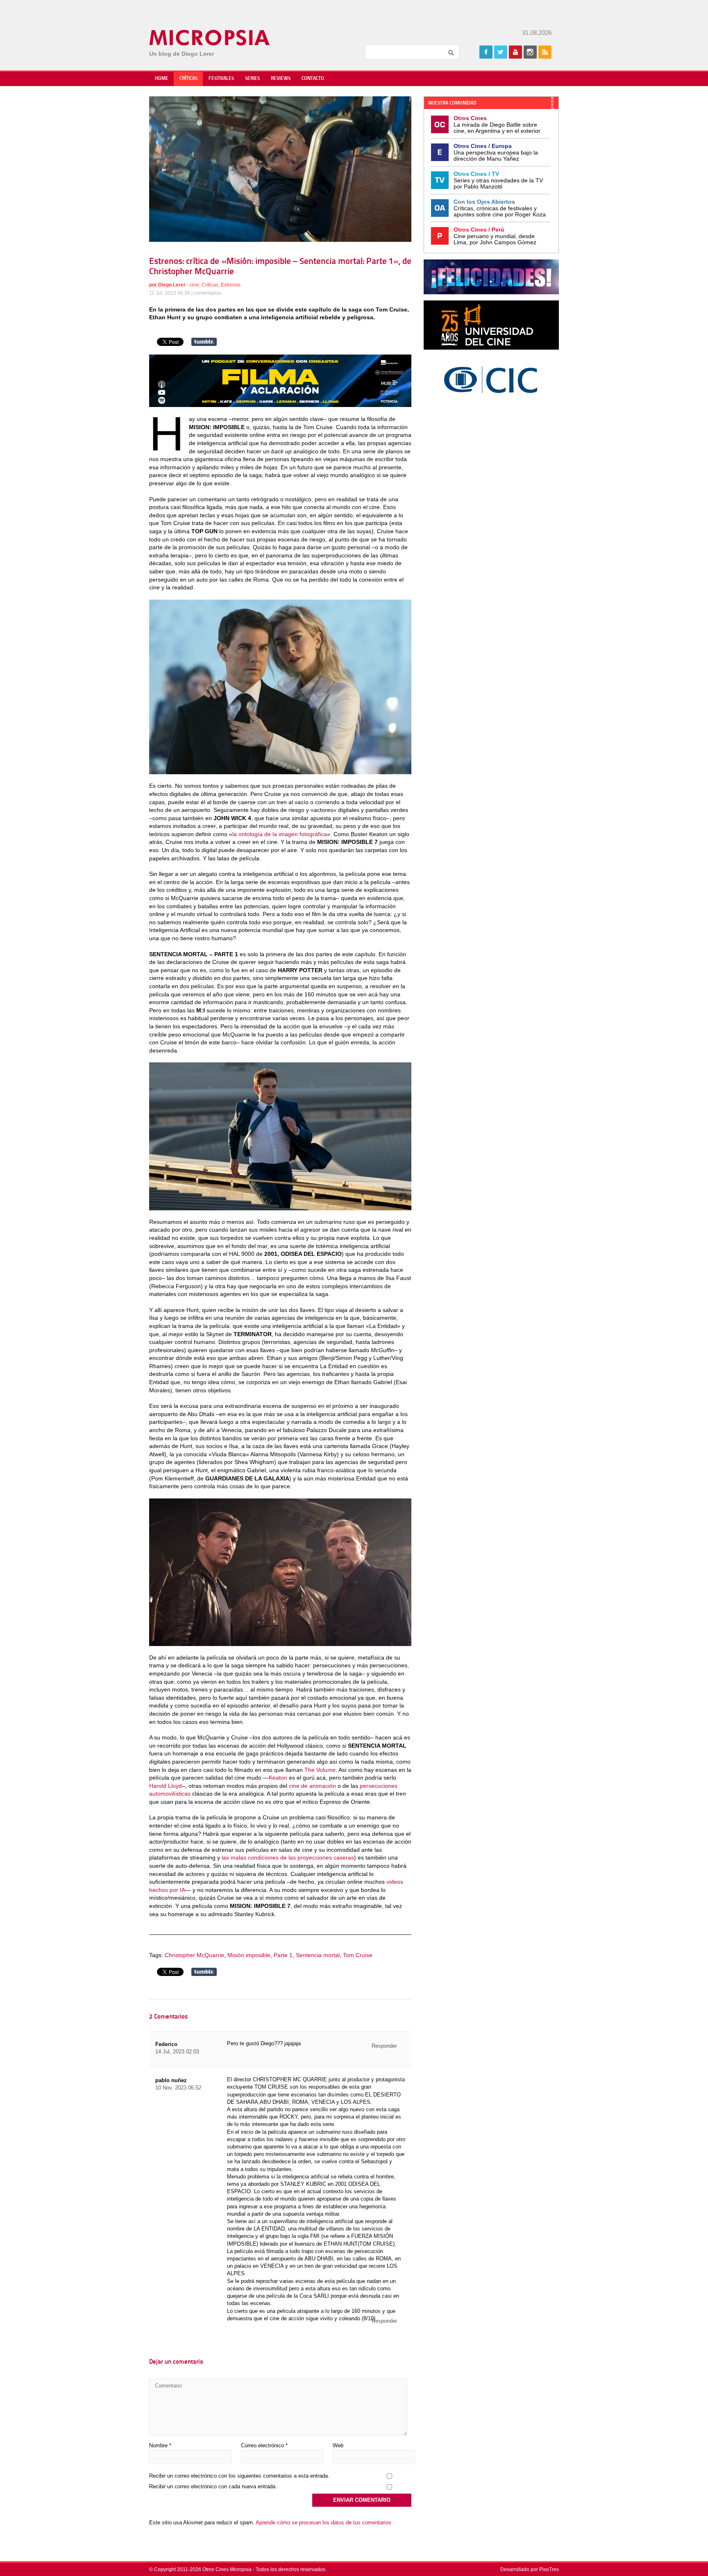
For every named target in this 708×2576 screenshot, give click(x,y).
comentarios (208, 293)
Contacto (313, 79)
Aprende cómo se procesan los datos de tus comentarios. (324, 2523)
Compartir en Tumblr (204, 342)
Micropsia (210, 38)
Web (338, 2445)
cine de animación (312, 1786)
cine (194, 285)
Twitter (501, 52)
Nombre (160, 2445)
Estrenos (231, 285)
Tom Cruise (358, 1955)
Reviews (281, 79)
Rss (545, 52)
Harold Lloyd (166, 1786)
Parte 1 (283, 1955)
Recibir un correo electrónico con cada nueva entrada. (213, 2486)
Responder (384, 2046)
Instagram (530, 52)
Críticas (188, 79)
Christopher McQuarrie (194, 1955)
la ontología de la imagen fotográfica (280, 834)
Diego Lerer (172, 285)
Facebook (486, 52)
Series (252, 79)
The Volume (320, 1770)
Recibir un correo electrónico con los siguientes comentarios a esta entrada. (239, 2476)
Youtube (515, 52)
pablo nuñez (171, 2080)
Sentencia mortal (318, 1955)
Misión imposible (249, 1955)
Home (162, 79)
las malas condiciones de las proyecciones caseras (288, 1858)
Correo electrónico (264, 2445)
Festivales (221, 79)
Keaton (278, 1778)
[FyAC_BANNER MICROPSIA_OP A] (280, 405)
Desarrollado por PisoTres (530, 2569)
